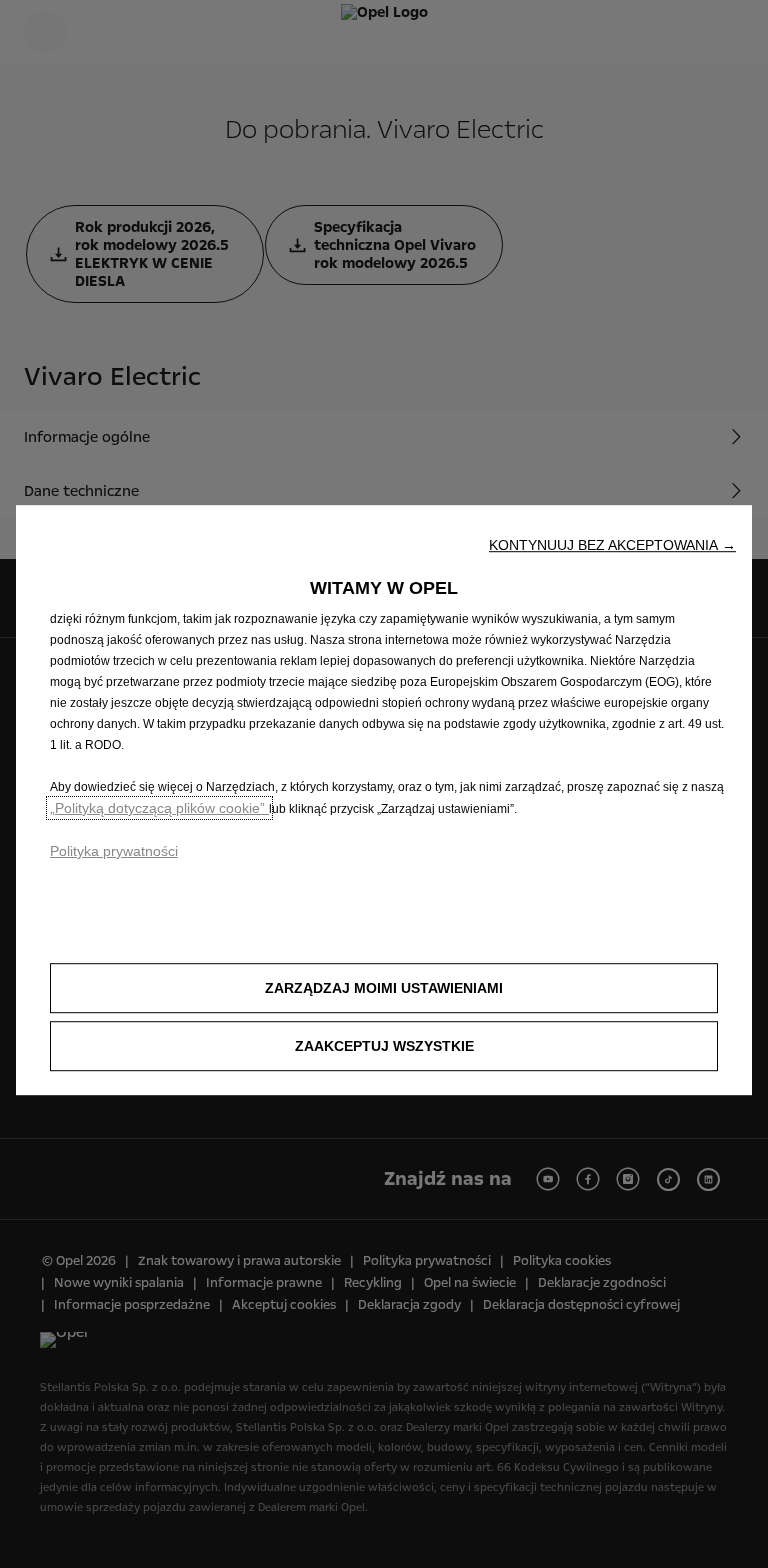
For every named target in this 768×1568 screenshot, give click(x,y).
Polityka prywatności (114, 851)
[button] (612, 545)
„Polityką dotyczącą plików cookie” (159, 808)
